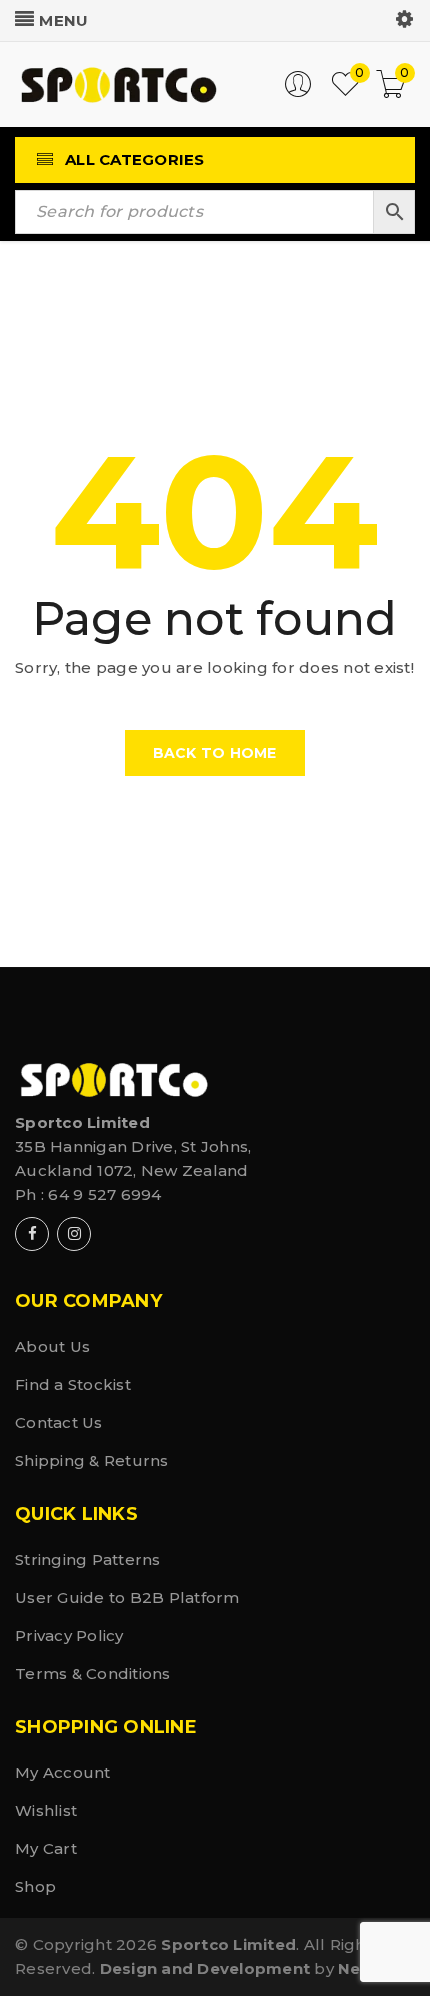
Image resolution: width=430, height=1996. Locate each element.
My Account (63, 1772)
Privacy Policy (69, 1635)
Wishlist (46, 1810)
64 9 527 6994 (104, 1194)
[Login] (298, 92)
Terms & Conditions (93, 1673)
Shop (35, 1886)
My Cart (46, 1848)
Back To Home (215, 753)
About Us (52, 1346)
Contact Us (59, 1422)
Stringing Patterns (88, 1559)
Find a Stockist (73, 1384)
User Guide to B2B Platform (127, 1597)
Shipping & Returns (92, 1460)
